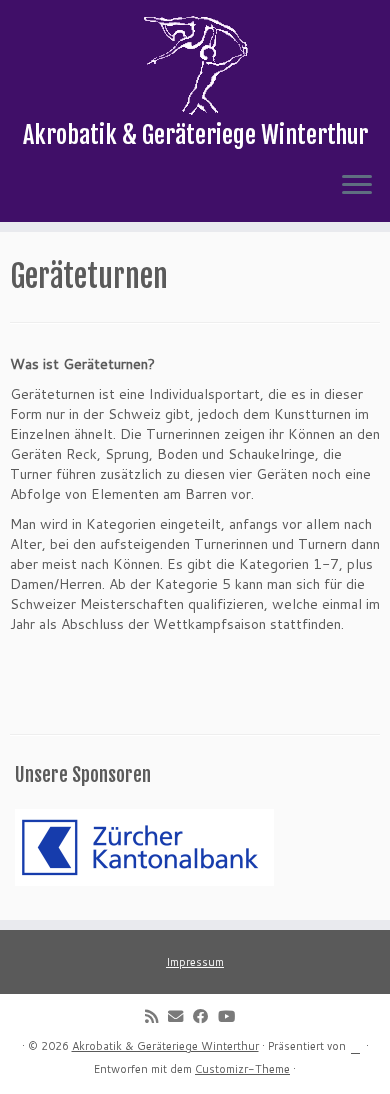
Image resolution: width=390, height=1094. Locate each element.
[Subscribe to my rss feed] (156, 1016)
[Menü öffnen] (357, 186)
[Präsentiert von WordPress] (356, 1044)
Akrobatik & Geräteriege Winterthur (165, 1046)
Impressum (195, 962)
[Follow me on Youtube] (231, 1016)
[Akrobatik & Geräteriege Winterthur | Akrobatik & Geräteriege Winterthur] (195, 65)
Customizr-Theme (242, 1069)
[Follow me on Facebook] (205, 1016)
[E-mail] (180, 1016)
